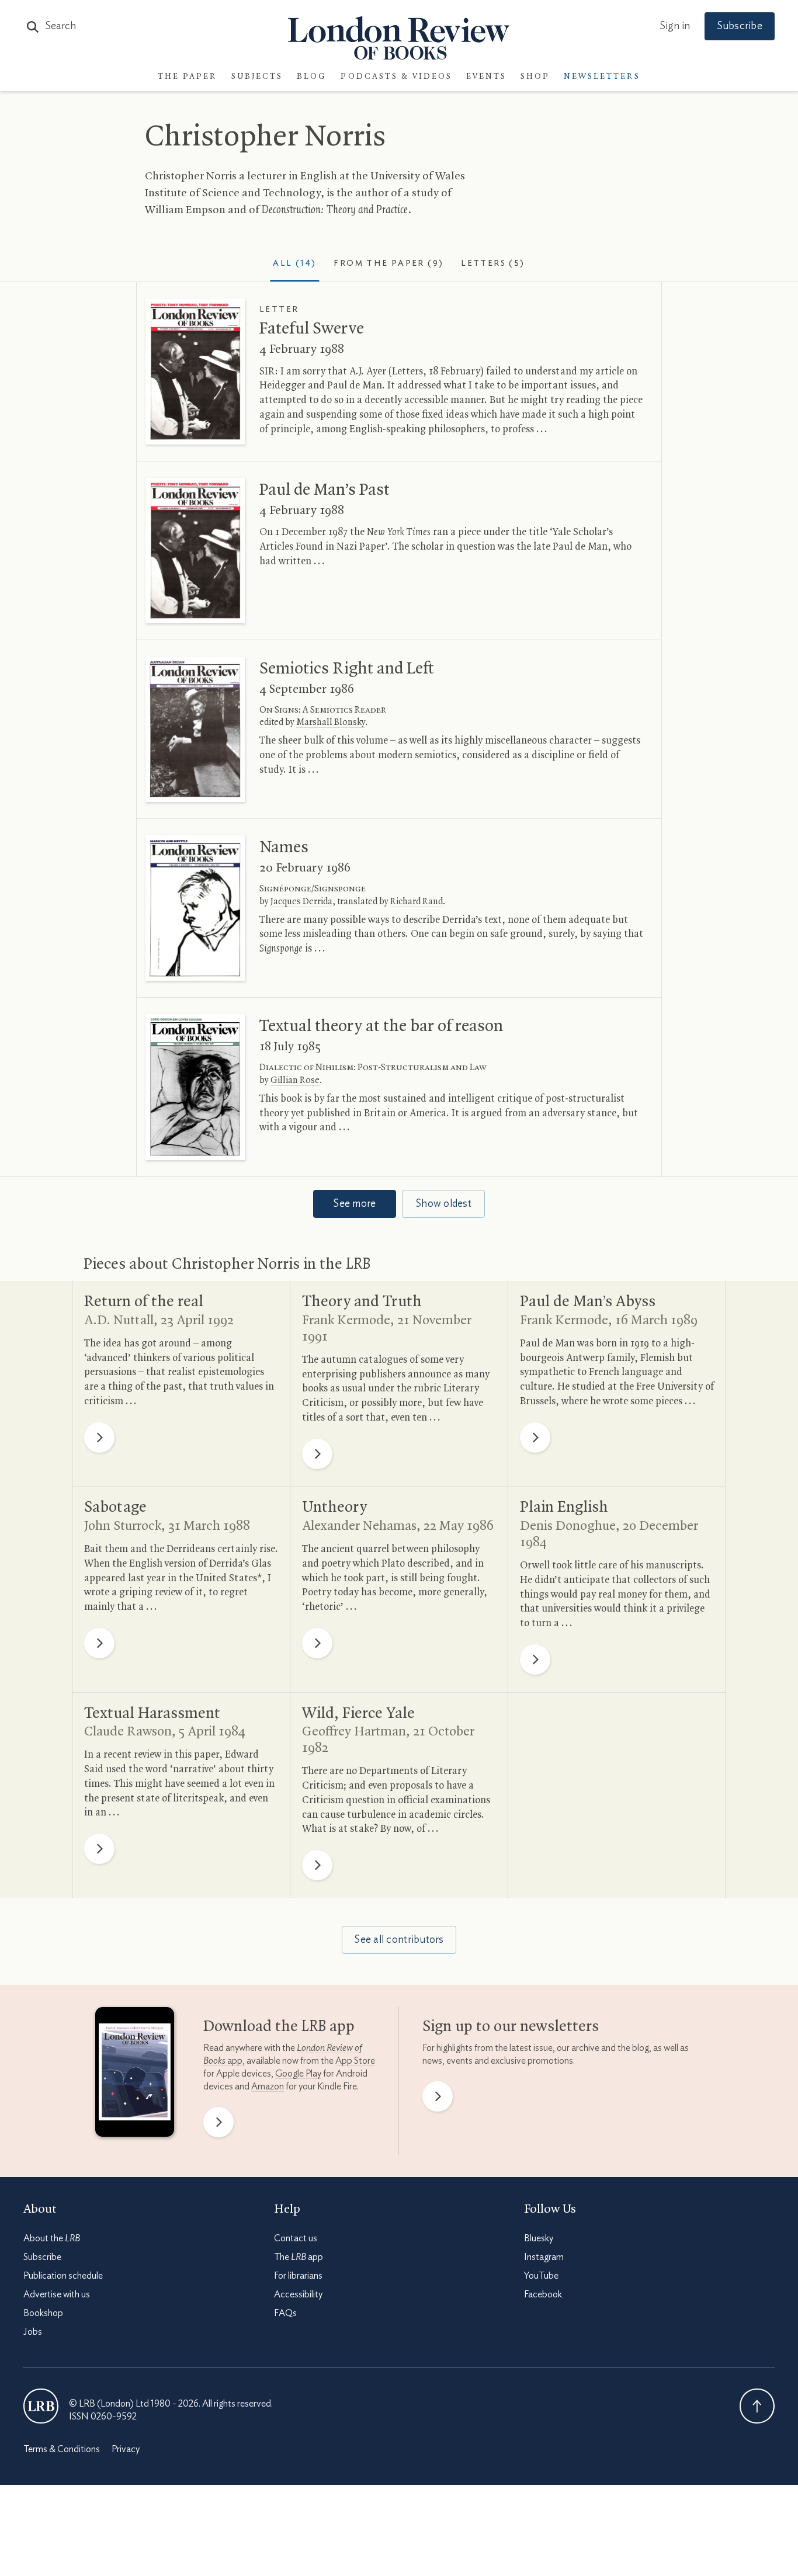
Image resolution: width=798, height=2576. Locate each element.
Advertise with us (57, 2294)
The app (299, 2257)
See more (354, 1204)
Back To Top (757, 2406)
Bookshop (43, 2313)
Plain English (564, 1508)
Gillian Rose (295, 1081)
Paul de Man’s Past (325, 490)
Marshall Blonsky (331, 723)
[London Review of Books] (41, 2406)
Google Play (298, 2074)
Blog (312, 77)
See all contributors (399, 1940)
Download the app (279, 2027)
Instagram (544, 2257)
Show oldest (443, 1204)
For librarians (298, 2276)
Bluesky (539, 2238)
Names (284, 848)
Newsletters (602, 77)
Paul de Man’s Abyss (588, 1302)
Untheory (334, 1508)
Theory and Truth (362, 1302)
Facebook (543, 2294)
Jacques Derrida (301, 902)
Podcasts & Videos (396, 77)
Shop (535, 77)
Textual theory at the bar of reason (381, 1026)
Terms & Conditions (62, 2449)
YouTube (541, 2276)
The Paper (188, 77)
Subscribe (740, 26)
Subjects (257, 77)
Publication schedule (63, 2276)
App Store (355, 2061)
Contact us (296, 2238)
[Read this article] (195, 371)
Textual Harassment (152, 1714)
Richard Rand (417, 902)
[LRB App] (135, 2075)
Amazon (268, 2087)
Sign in (675, 26)
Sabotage (115, 1508)
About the (52, 2238)
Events (486, 77)
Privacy (126, 2449)
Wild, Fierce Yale (358, 1714)
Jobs (33, 2332)
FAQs (285, 2313)
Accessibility (298, 2294)
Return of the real (144, 1302)
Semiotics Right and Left (347, 669)
